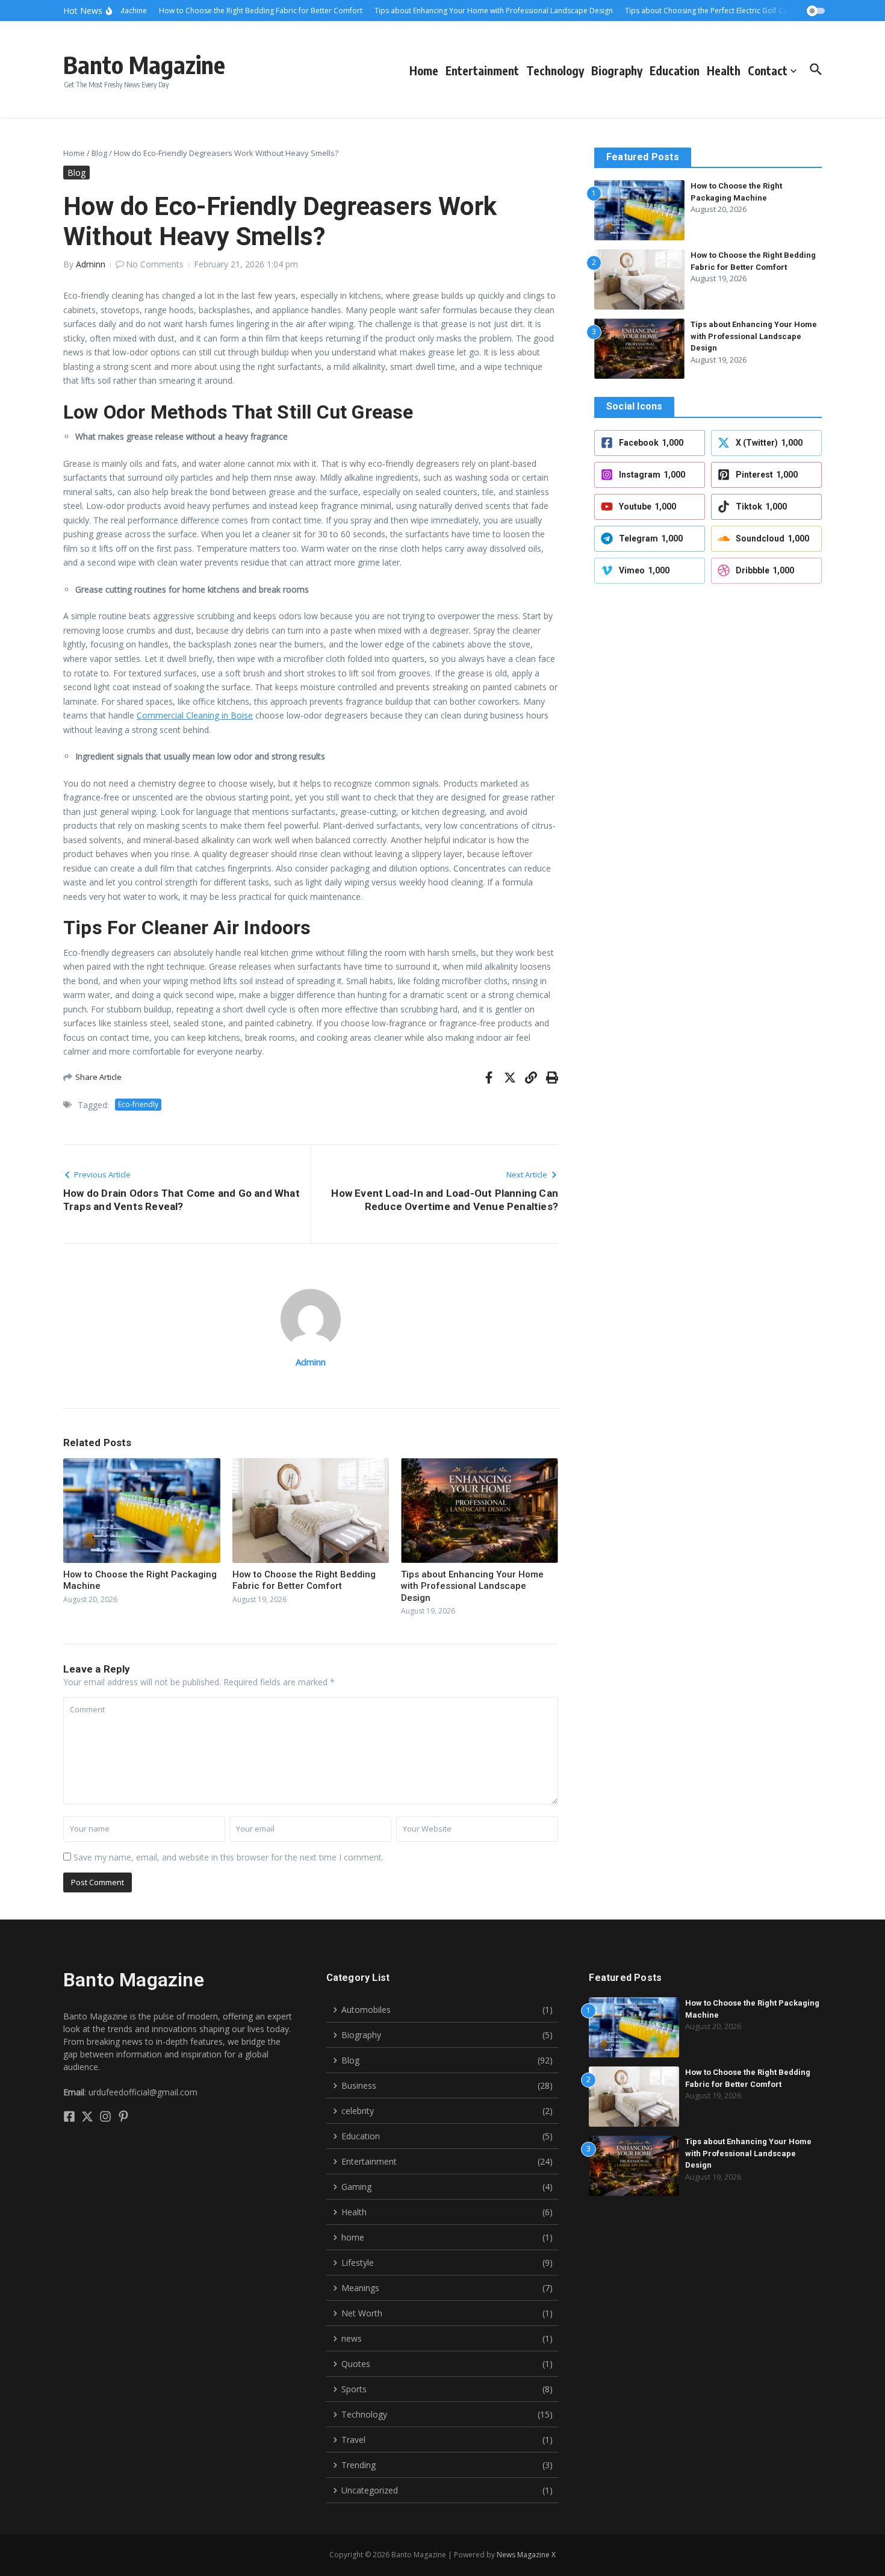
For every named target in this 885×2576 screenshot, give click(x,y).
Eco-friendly (138, 1104)
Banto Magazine (144, 64)
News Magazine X (526, 2555)
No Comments (155, 264)
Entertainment (482, 70)
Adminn (91, 264)
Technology (555, 70)
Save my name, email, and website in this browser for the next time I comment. (228, 1857)
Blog (99, 153)
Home (424, 70)
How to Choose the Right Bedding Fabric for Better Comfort (304, 1580)
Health (724, 70)
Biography (617, 70)
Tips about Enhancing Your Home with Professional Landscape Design (472, 1586)
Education (675, 70)
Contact (768, 70)
